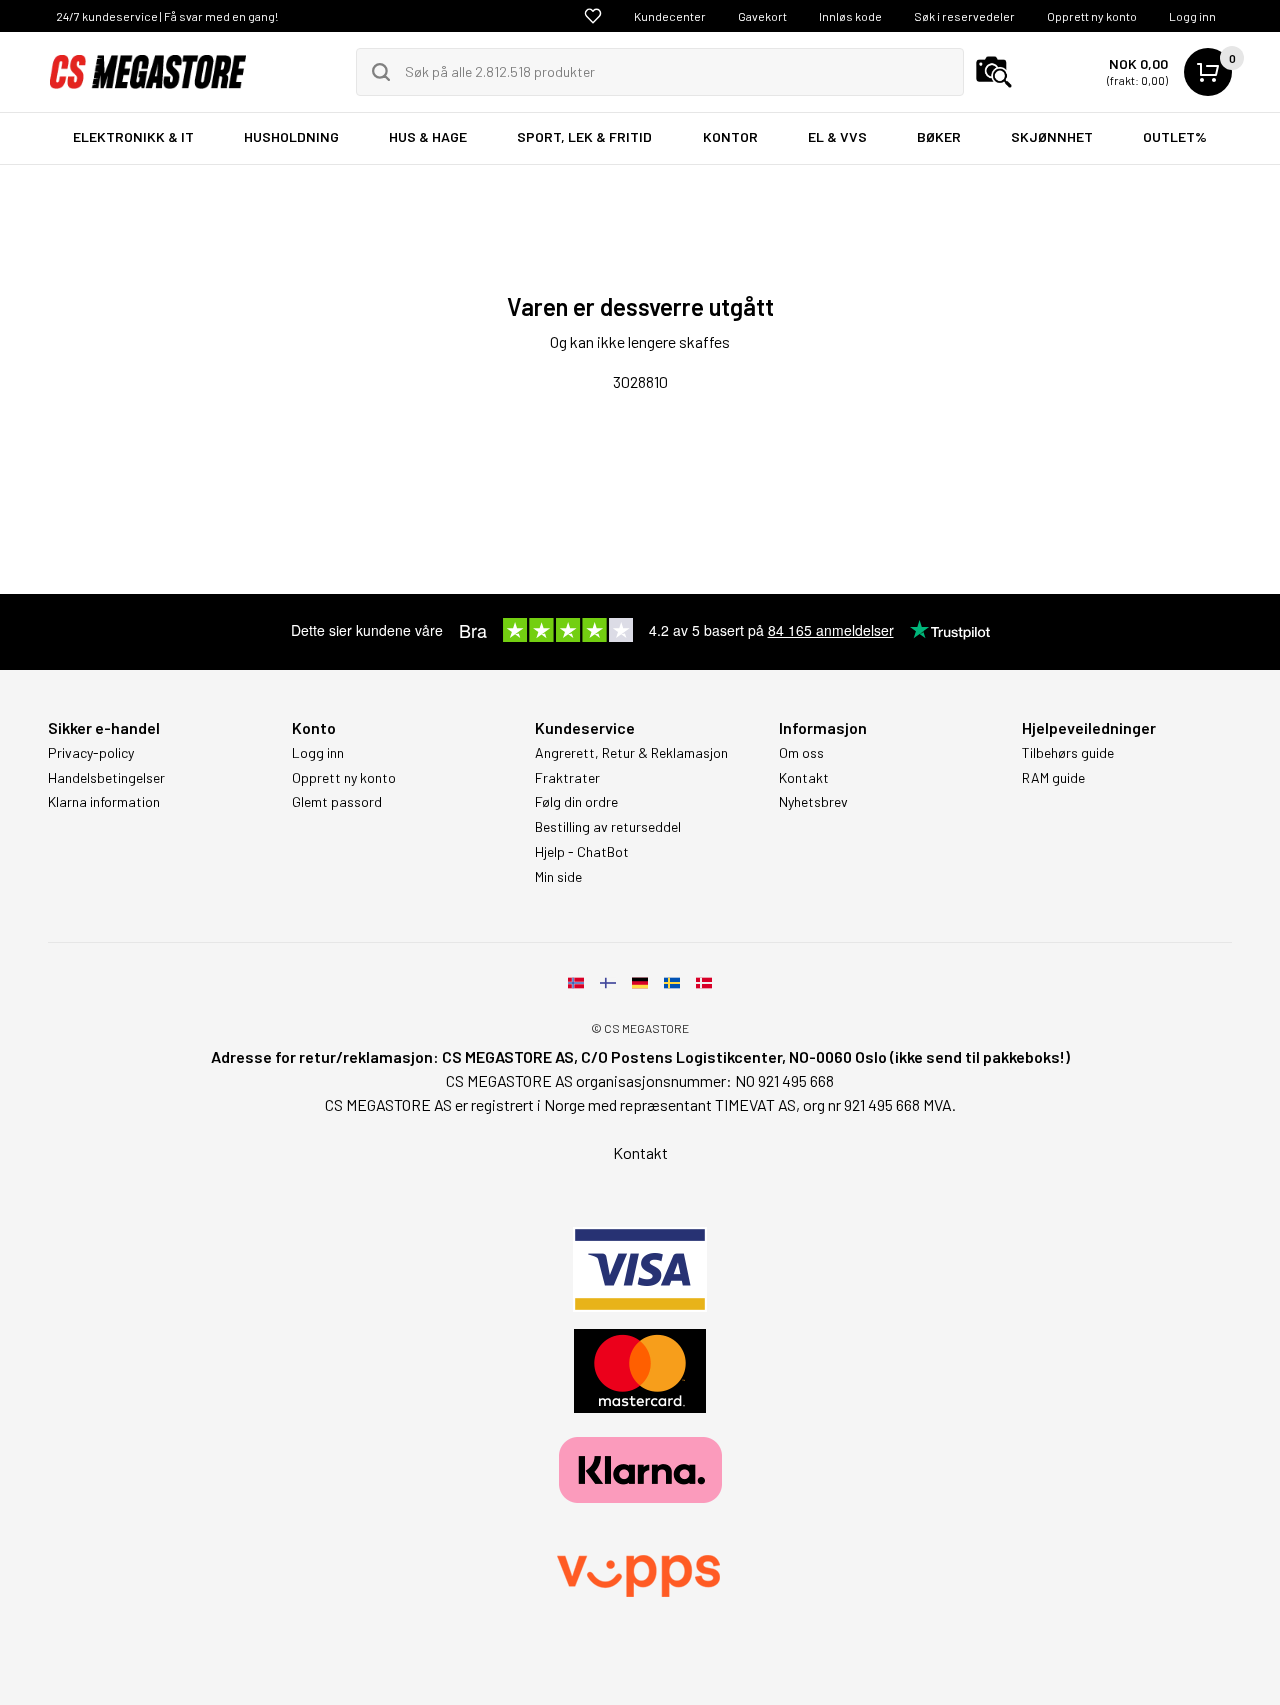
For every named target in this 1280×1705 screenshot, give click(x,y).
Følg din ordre (576, 802)
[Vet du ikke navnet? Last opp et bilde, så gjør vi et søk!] (994, 72)
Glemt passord (337, 802)
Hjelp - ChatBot (582, 852)
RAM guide (1053, 778)
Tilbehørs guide (1068, 753)
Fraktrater (567, 778)
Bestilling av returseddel (608, 827)
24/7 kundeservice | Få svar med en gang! (167, 16)
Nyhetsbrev (813, 802)
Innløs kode (850, 16)
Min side (558, 877)
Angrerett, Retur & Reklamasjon (631, 753)
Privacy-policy (91, 753)
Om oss (801, 753)
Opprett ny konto (1092, 16)
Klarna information (104, 802)
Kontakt (804, 778)
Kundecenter (670, 16)
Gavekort (762, 16)
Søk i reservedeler (964, 16)
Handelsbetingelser (106, 778)
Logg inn (1192, 16)
